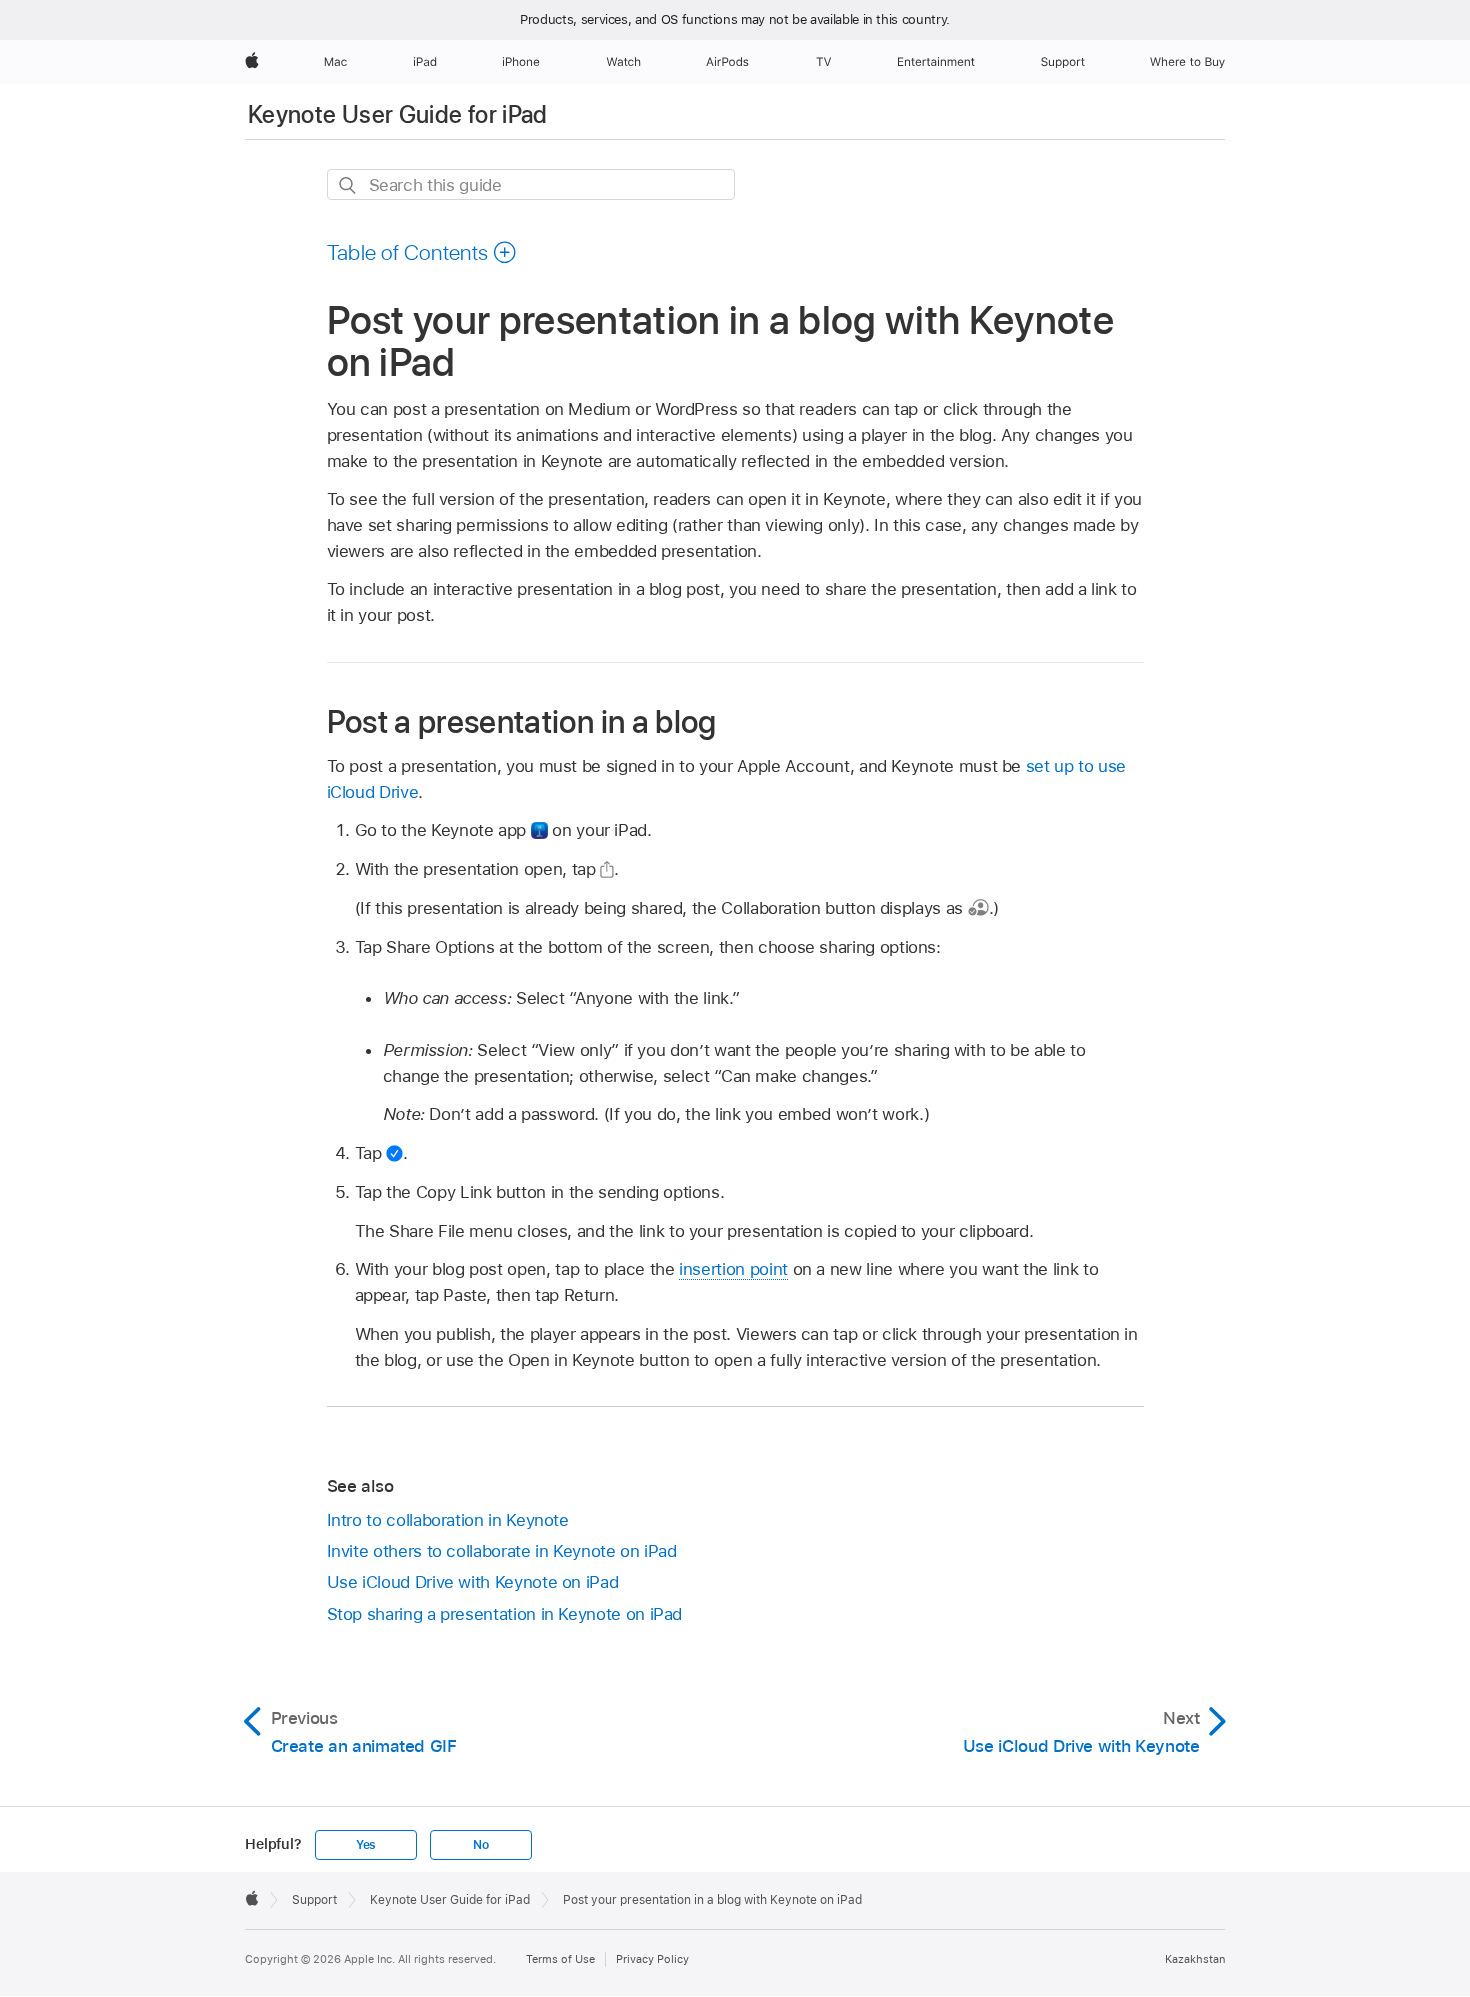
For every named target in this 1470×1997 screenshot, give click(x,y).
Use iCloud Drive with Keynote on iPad (473, 1582)
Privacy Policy (652, 1959)
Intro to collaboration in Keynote (448, 1520)
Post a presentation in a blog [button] (522, 721)
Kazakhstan (1195, 1959)
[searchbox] (531, 184)
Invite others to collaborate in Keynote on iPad (502, 1551)
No (481, 1845)
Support (314, 1900)
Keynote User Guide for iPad (398, 114)
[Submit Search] (348, 185)
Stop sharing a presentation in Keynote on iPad (505, 1614)
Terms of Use (560, 1959)
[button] (422, 252)
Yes (366, 1845)
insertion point (733, 1269)
